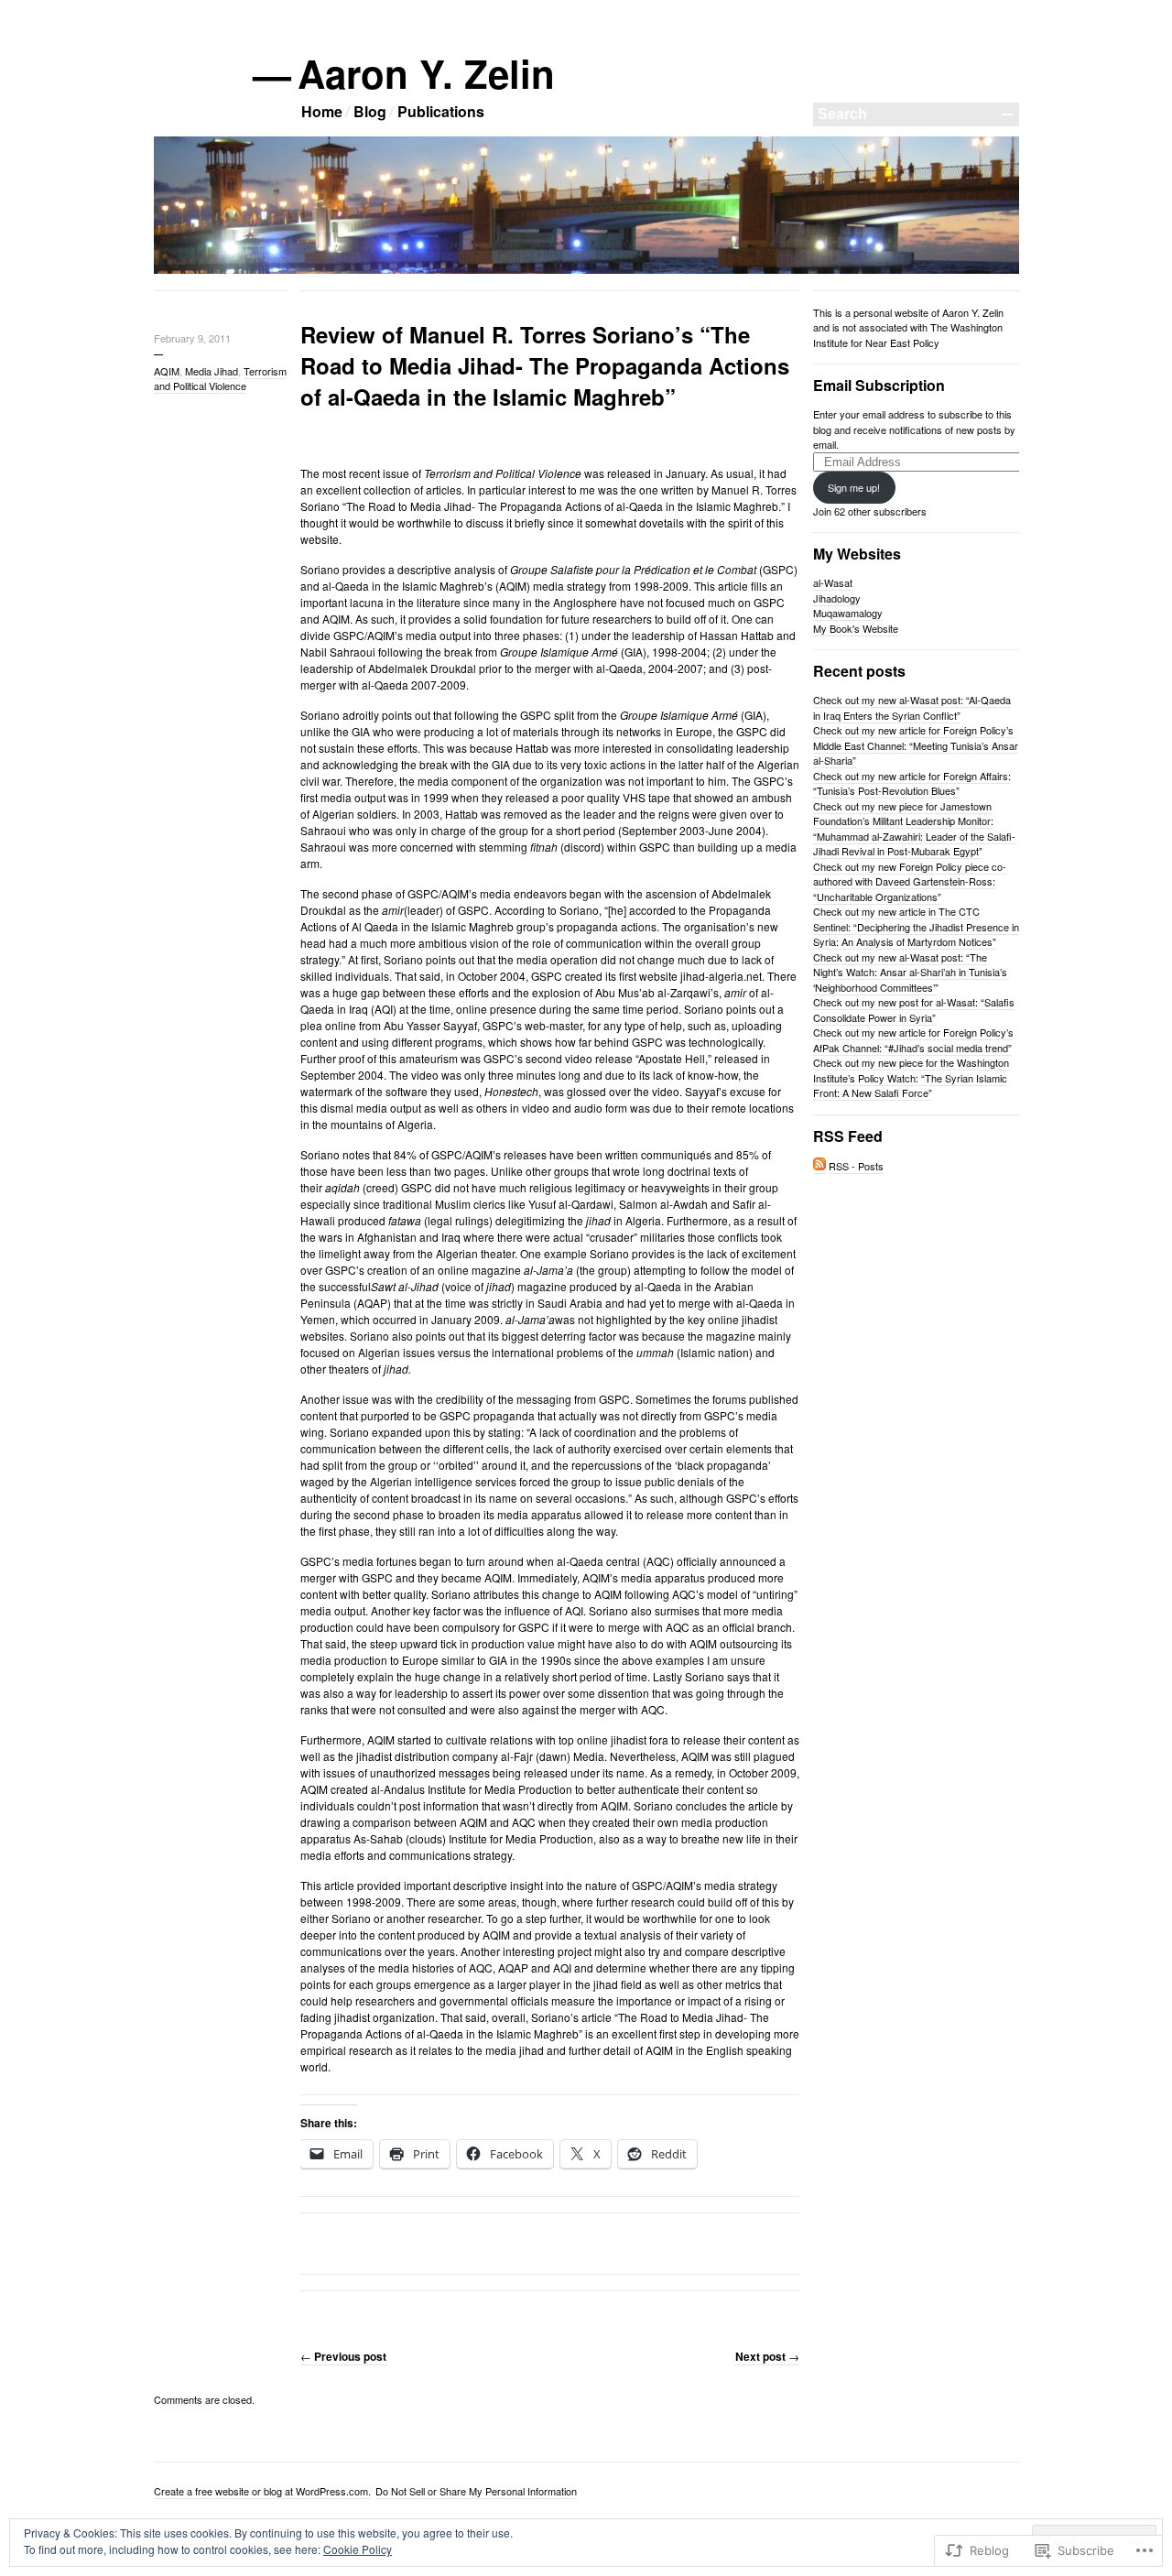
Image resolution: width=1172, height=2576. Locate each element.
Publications (441, 111)
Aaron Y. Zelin (428, 73)
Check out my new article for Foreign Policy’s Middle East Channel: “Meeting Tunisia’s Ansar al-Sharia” (916, 745)
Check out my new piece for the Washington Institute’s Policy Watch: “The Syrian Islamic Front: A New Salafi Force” (911, 1077)
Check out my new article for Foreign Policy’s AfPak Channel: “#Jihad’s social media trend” (913, 1040)
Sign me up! (854, 487)
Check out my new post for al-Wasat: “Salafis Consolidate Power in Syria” (914, 1010)
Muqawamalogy (848, 613)
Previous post (343, 2356)
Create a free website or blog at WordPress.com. (262, 2491)
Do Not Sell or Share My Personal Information (476, 2491)
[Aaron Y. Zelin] (586, 270)
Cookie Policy (358, 2549)
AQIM (167, 371)
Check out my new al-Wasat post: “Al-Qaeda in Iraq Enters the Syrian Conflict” (912, 707)
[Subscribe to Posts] (819, 1166)
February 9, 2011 (192, 338)
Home (322, 111)
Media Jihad (212, 371)
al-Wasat (833, 582)
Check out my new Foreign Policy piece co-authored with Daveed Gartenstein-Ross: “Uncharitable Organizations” (910, 881)
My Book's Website (856, 628)
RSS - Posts (856, 1166)
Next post (767, 2356)
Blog (370, 111)
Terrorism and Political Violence (220, 378)
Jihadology (837, 598)
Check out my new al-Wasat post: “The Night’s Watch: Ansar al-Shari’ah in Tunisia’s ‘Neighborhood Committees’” (910, 972)
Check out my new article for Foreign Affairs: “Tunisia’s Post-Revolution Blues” (912, 783)
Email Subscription (879, 385)
